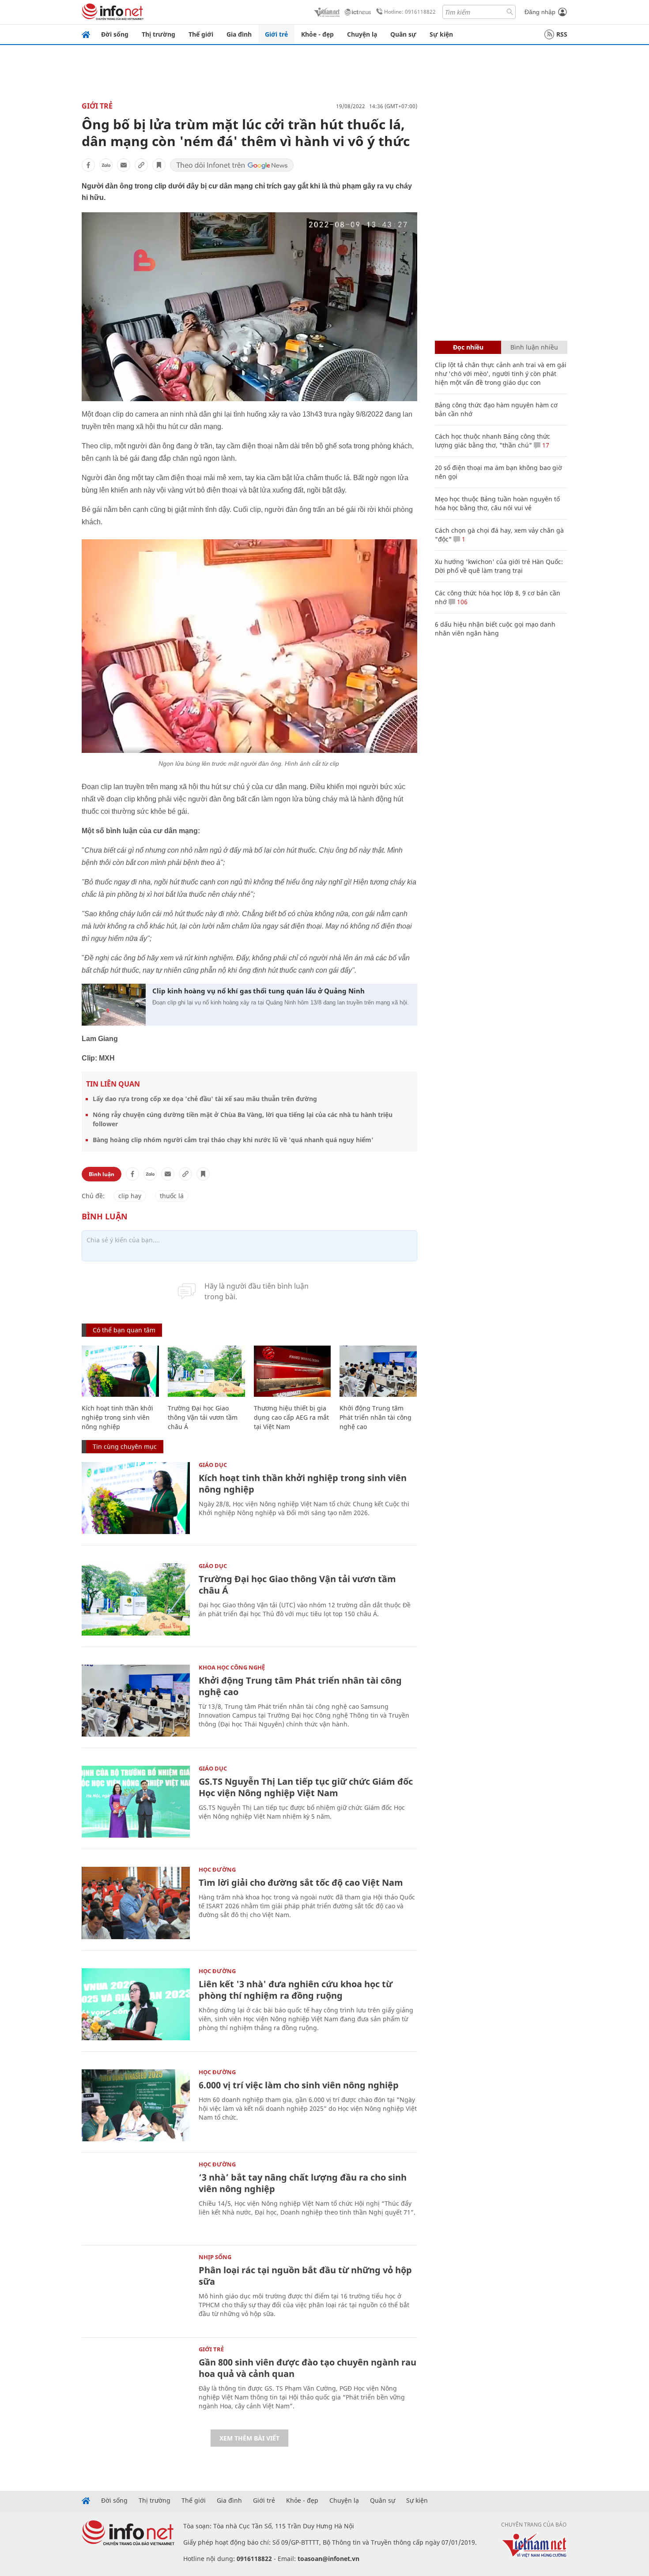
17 (545, 445)
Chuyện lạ (362, 34)
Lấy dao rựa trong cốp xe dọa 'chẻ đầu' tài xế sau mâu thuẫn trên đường (205, 1099)
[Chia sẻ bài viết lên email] (124, 165)
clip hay (130, 1196)
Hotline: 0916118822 (410, 12)
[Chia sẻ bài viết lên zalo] (106, 165)
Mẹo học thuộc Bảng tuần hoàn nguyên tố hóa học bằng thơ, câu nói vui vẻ (497, 503)
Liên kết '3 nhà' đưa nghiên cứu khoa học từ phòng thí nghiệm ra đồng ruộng (296, 1990)
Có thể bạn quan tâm (124, 1330)
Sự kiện (441, 34)
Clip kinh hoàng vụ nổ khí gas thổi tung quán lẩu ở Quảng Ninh (258, 991)
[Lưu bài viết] (159, 165)
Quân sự (403, 34)
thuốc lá (172, 1196)
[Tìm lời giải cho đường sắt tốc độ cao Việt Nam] (136, 1903)
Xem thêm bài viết (249, 2438)
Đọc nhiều (468, 347)
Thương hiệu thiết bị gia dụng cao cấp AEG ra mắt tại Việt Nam (291, 1417)
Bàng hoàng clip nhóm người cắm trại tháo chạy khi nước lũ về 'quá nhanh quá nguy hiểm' (233, 1140)
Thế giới (201, 34)
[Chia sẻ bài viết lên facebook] (88, 165)
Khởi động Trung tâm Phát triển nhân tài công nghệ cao (375, 1417)
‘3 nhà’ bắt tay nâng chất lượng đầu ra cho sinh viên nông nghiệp (303, 2183)
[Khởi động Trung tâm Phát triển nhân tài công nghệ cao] (378, 1371)
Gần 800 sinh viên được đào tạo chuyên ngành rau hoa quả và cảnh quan (308, 2368)
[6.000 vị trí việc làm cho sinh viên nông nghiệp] (136, 2105)
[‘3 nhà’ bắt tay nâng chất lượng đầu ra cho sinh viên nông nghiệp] (136, 2198)
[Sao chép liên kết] (141, 165)
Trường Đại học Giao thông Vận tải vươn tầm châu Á (203, 1417)
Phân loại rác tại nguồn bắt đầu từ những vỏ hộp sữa (305, 2276)
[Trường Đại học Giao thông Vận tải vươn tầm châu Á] (206, 1371)
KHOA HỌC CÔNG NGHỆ (232, 1667)
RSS (562, 34)
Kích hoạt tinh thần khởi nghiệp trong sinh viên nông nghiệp (117, 1417)
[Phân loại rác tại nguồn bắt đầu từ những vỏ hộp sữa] (136, 2290)
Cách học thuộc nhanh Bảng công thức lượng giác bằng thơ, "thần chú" (492, 441)
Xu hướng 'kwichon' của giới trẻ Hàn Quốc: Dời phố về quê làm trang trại (499, 566)
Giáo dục (213, 1465)
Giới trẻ (276, 34)
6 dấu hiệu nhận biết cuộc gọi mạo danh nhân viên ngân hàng (495, 629)
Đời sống (115, 34)
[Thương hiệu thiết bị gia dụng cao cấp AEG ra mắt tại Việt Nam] (292, 1371)
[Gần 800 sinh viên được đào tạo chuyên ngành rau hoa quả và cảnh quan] (136, 2382)
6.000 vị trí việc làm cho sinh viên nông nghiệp (299, 2085)
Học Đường (217, 1869)
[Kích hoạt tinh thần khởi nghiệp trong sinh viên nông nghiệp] (120, 1371)
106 (461, 602)
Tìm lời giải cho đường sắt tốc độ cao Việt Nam (301, 1882)
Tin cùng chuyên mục (125, 1446)
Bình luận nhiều (534, 347)
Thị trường (158, 34)
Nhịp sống (215, 2257)
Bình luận (102, 1174)
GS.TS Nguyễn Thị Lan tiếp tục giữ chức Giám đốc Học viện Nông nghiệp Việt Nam (306, 1787)
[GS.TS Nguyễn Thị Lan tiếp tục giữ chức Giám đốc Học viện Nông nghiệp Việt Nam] (136, 1802)
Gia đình (239, 34)
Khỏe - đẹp (317, 34)
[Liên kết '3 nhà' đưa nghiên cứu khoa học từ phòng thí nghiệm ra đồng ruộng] (136, 2004)
